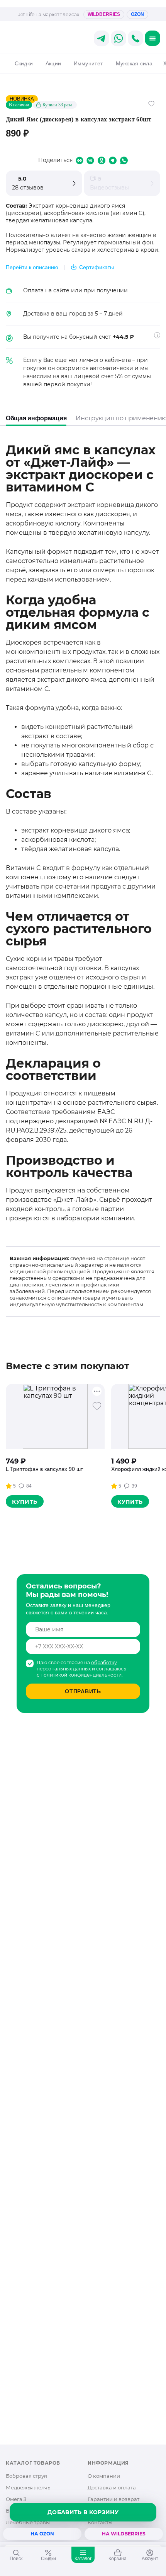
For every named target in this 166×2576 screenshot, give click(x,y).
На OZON (42, 2534)
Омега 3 (16, 2499)
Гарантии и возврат (113, 2499)
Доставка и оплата (112, 2487)
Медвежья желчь (28, 2487)
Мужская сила (134, 63)
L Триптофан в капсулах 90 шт (44, 1469)
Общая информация (36, 418)
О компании (104, 2476)
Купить (25, 1502)
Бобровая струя (26, 2476)
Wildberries (104, 14)
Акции (53, 63)
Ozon (137, 14)
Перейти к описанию (32, 267)
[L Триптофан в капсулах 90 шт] (55, 1416)
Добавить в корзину (83, 2512)
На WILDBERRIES (124, 2534)
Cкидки (24, 63)
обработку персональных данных (77, 1666)
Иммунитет (88, 63)
